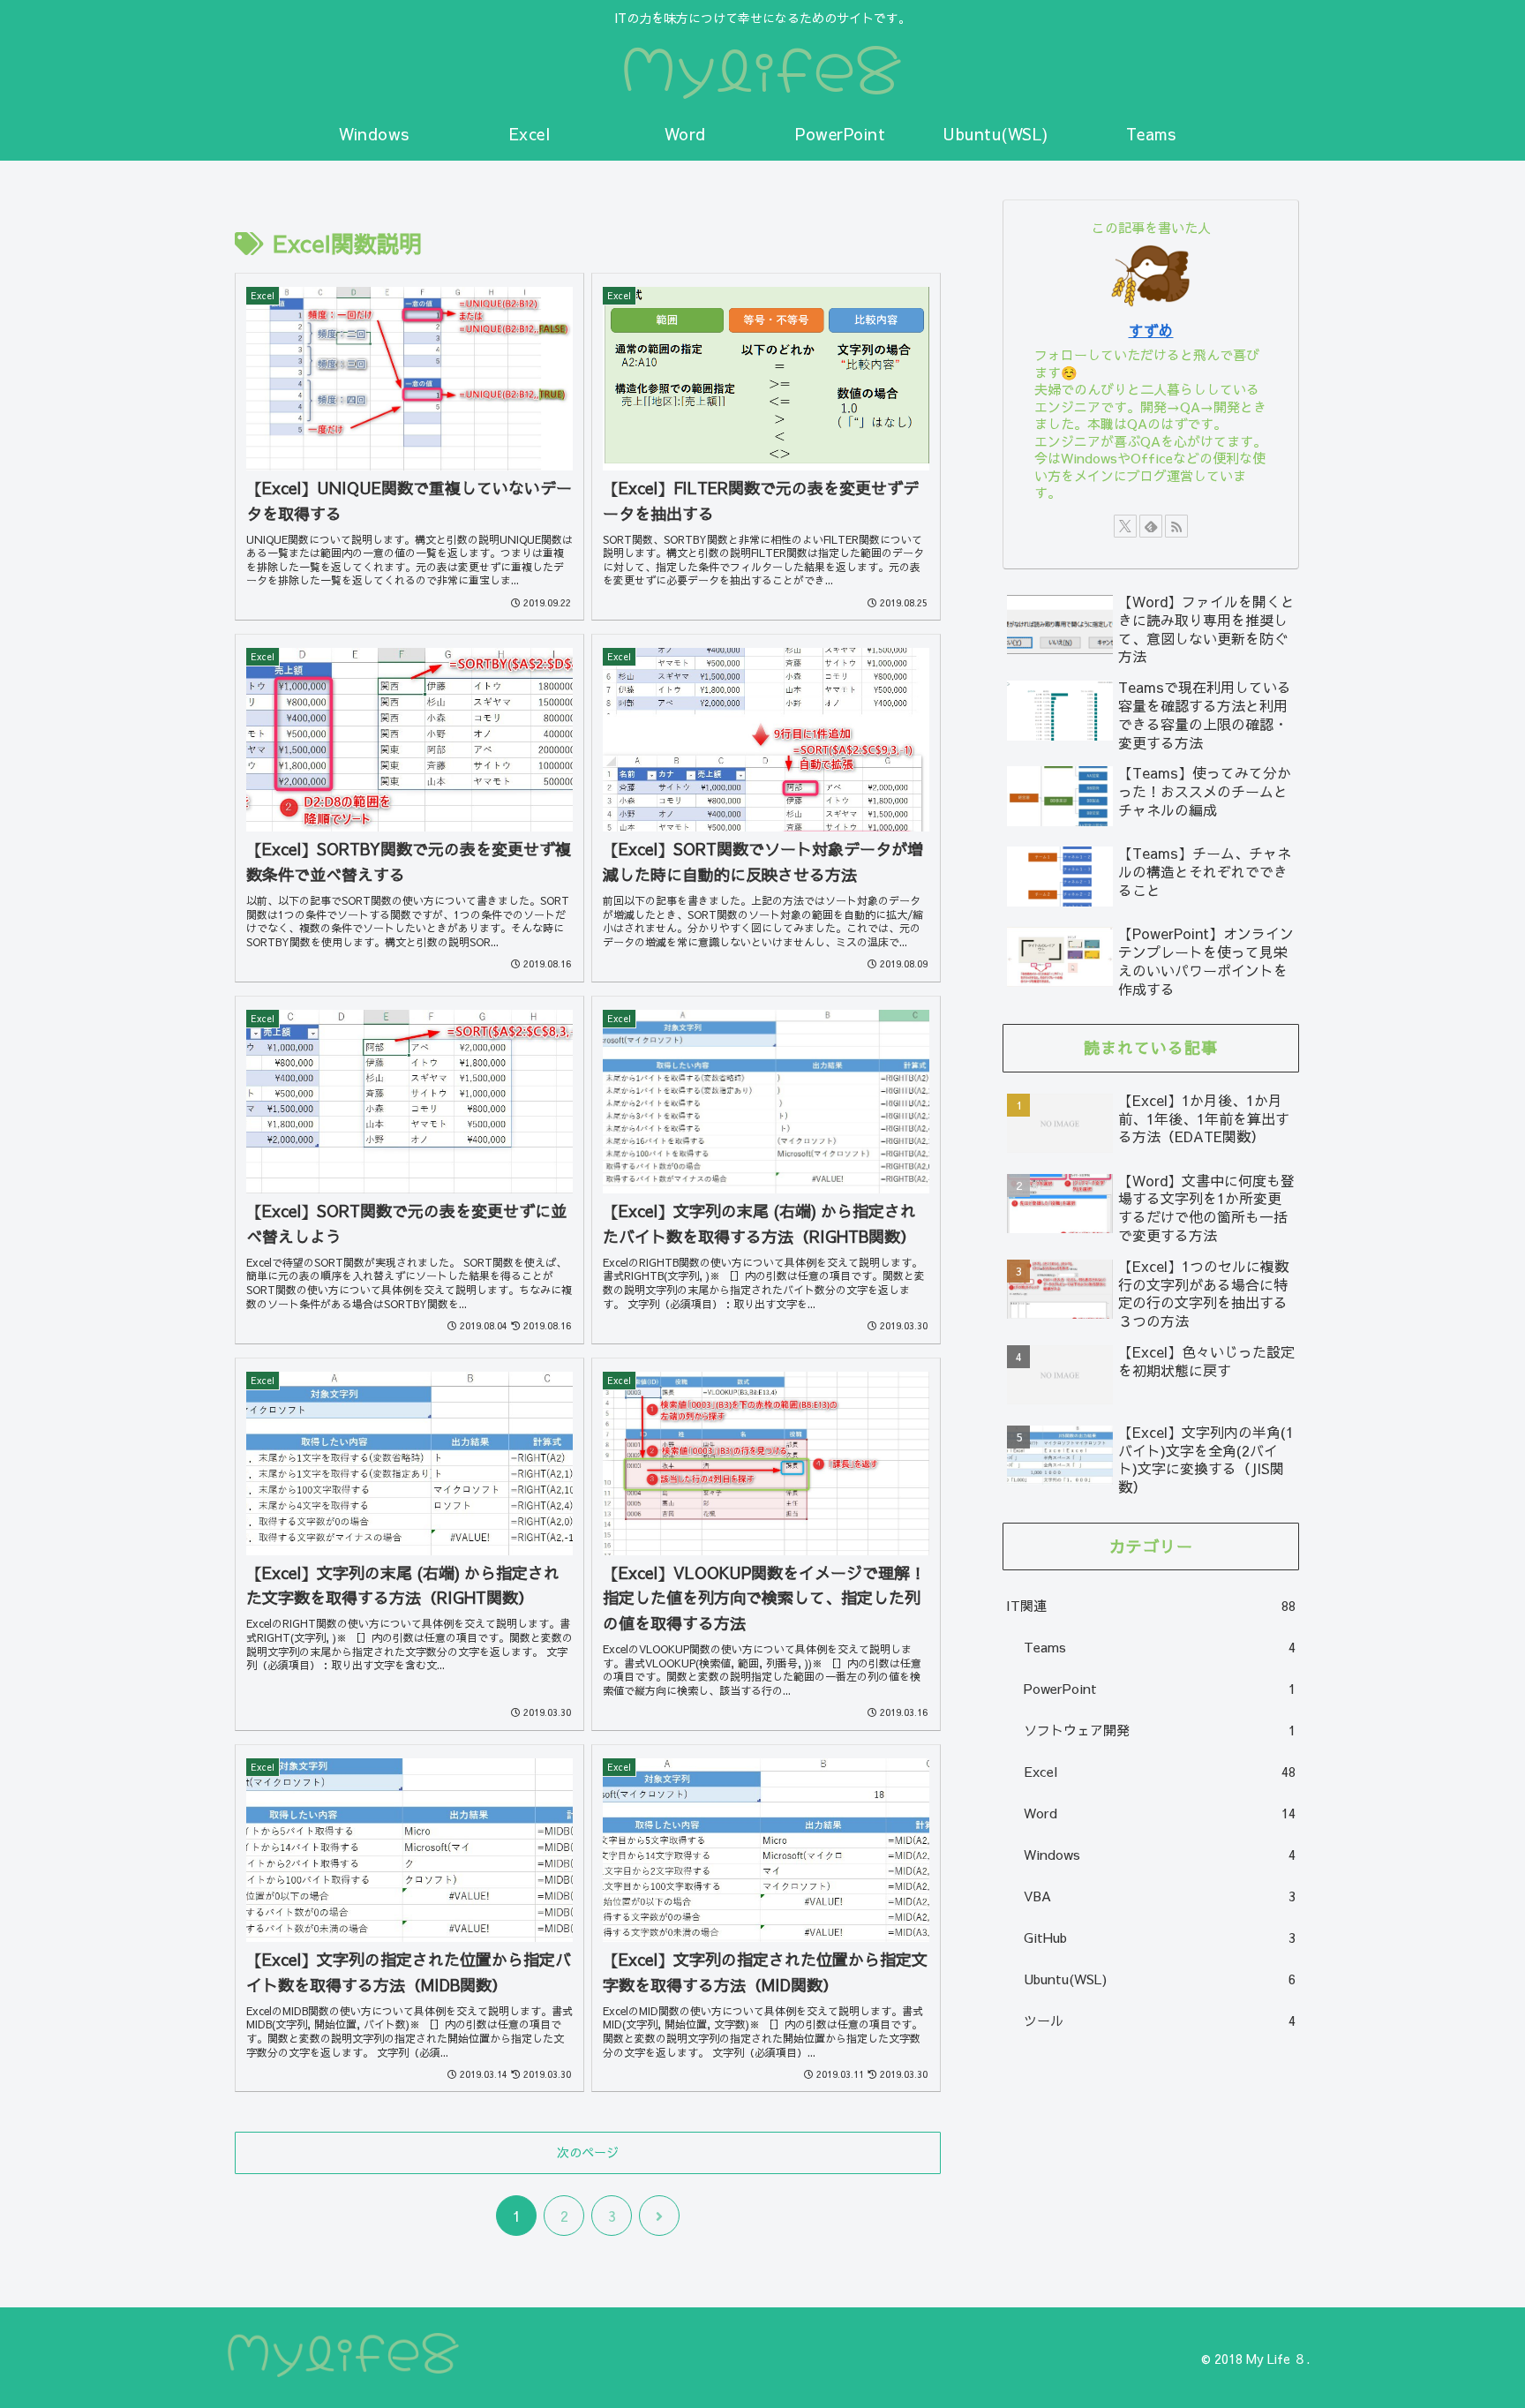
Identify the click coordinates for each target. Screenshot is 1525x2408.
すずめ (1151, 330)
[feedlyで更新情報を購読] (1151, 526)
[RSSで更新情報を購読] (1176, 526)
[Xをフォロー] (1125, 526)
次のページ (588, 2152)
